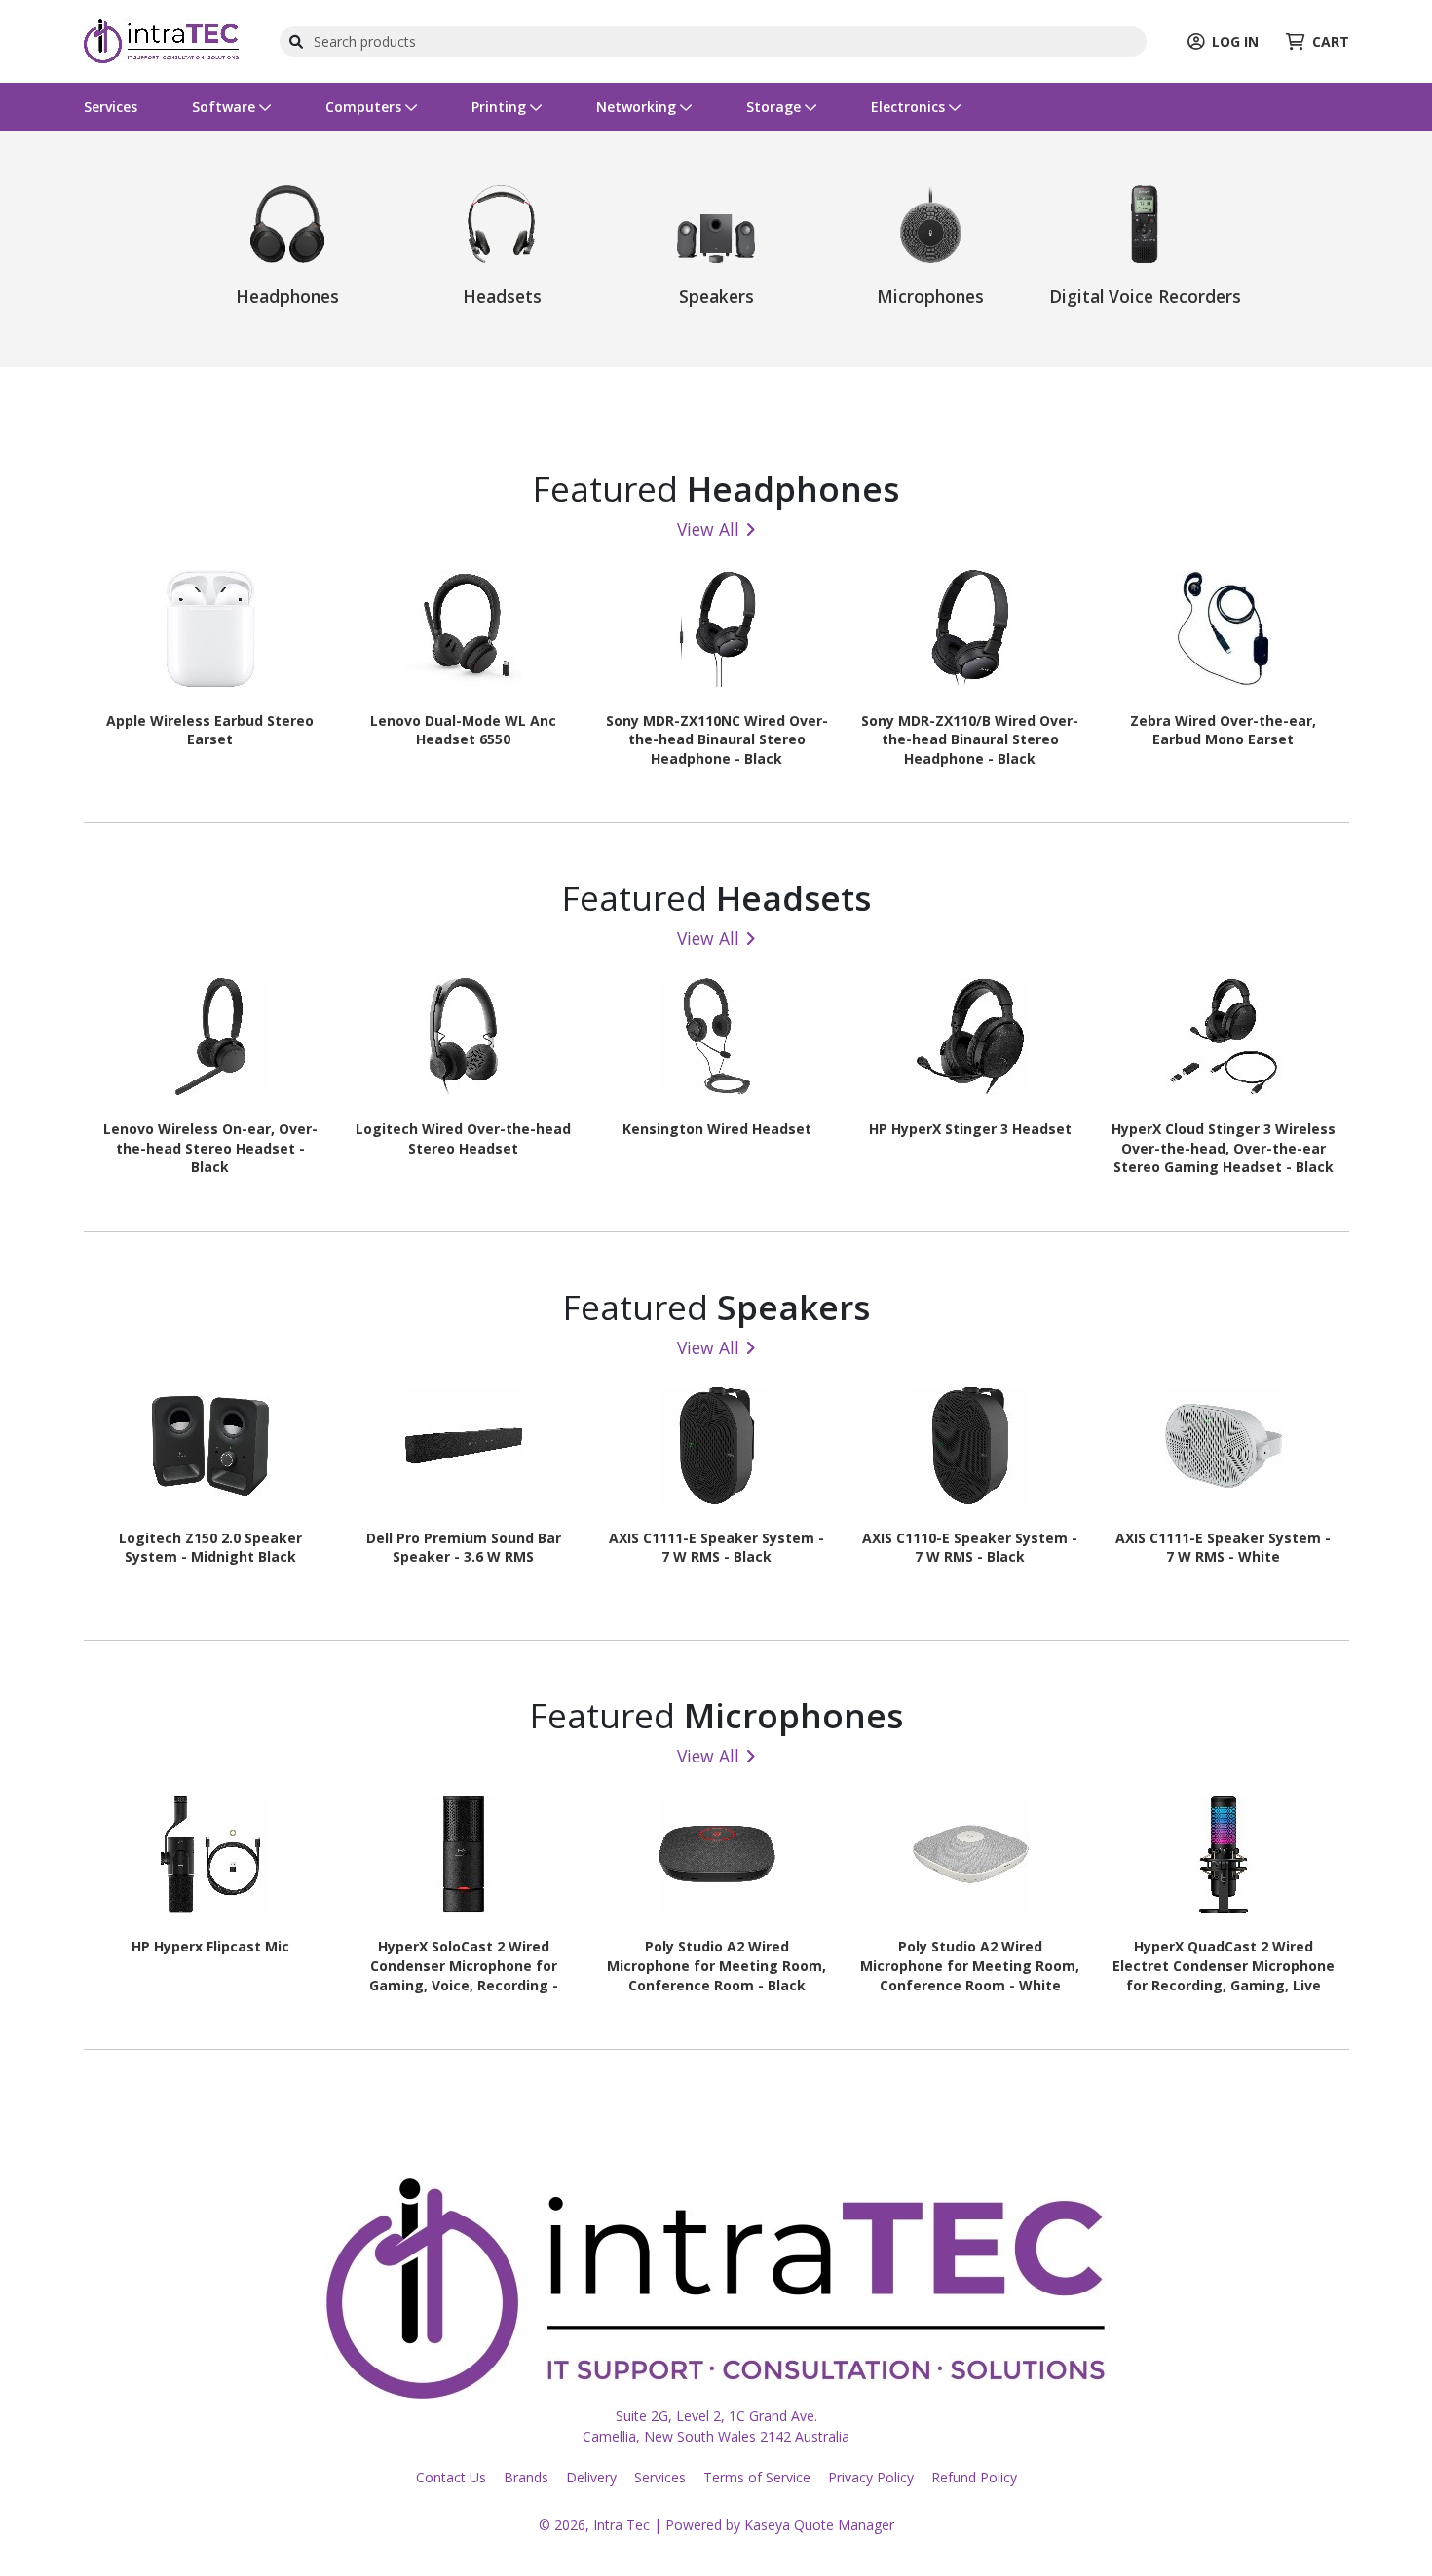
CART (1331, 41)
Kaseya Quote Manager (819, 2525)
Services (111, 107)
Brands (526, 2477)
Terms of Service (757, 2477)
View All (708, 529)
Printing (501, 107)
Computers (365, 107)
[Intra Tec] (161, 39)
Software (226, 107)
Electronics (910, 107)
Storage (775, 107)
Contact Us (451, 2477)
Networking (638, 107)
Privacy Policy (871, 2477)
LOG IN (1235, 41)
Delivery (591, 2477)
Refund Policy (974, 2477)
